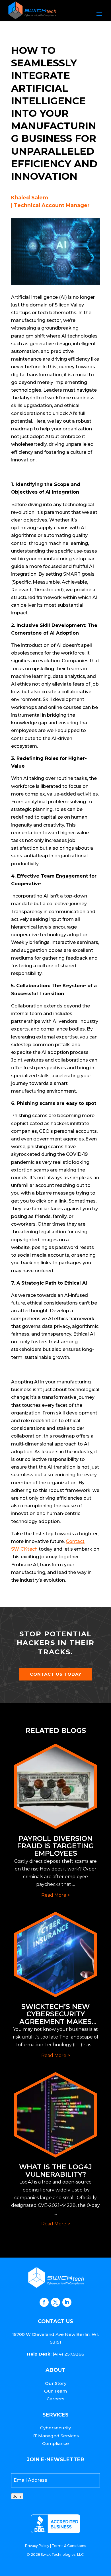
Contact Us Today (56, 1674)
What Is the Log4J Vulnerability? (55, 2171)
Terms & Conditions (69, 2546)
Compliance (55, 2443)
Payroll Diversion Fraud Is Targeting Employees (55, 1846)
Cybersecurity (55, 2428)
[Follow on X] (55, 2302)
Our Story (56, 2383)
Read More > (56, 1895)
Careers (55, 2399)
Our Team (55, 2391)
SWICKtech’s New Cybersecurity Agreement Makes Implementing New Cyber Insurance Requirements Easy (56, 2025)
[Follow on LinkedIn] (67, 2302)
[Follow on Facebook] (44, 2302)
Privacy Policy (37, 2546)
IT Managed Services (56, 2436)
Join (17, 2496)
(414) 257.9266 (68, 2354)
